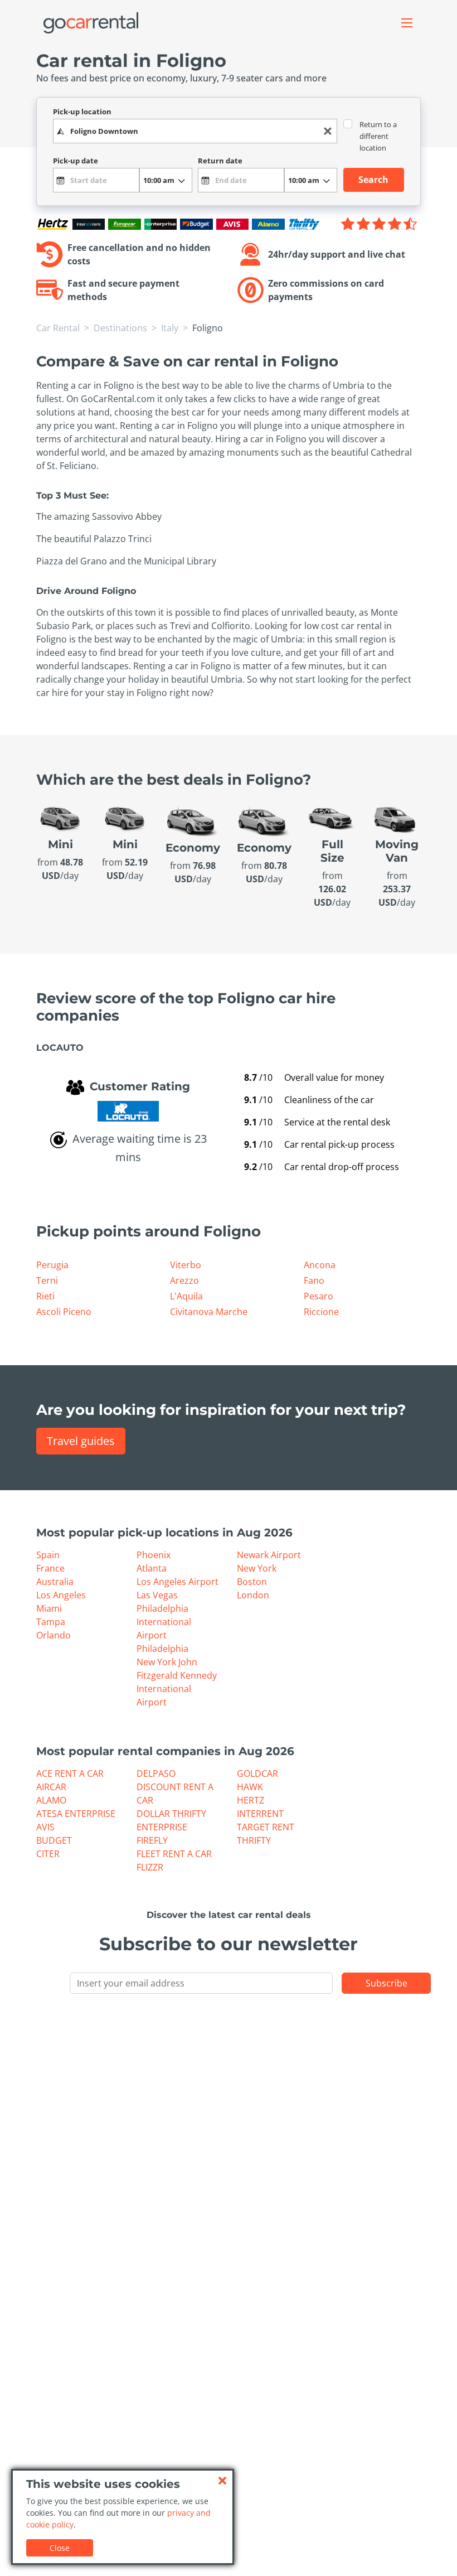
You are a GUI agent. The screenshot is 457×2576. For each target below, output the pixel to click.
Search (373, 180)
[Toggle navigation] (407, 23)
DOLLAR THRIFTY (171, 1814)
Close (60, 2548)
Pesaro (319, 1296)
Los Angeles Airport (178, 1582)
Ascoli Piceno (64, 1312)
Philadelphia (162, 1649)
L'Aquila (186, 1296)
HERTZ (251, 1800)
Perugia (52, 1265)
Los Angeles (61, 1595)
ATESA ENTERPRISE (76, 1814)
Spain (48, 1555)
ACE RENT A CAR (70, 1773)
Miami (49, 1608)
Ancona (320, 1265)
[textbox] (195, 131)
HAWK (250, 1787)
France (50, 1568)
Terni (47, 1280)
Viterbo (186, 1265)
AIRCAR (51, 1787)
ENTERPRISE (162, 1827)
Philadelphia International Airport (164, 1622)
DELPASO (156, 1773)
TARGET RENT (266, 1827)
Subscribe (386, 1983)
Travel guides (81, 1441)
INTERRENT (260, 1814)
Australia (55, 1582)
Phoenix (154, 1555)
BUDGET (54, 1840)
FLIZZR (150, 1867)
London (253, 1595)
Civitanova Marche (209, 1312)
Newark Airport (269, 1555)
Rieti (45, 1296)
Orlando (54, 1635)
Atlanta (152, 1568)
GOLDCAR (257, 1773)
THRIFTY (254, 1840)
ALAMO (51, 1800)
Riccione (321, 1312)
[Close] (222, 2481)
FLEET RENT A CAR (174, 1854)
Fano (314, 1280)
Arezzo (184, 1280)
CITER (48, 1854)
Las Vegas (157, 1595)
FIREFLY (152, 1840)
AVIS (45, 1827)
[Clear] (328, 131)
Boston (252, 1582)
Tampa (51, 1622)
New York (257, 1568)
